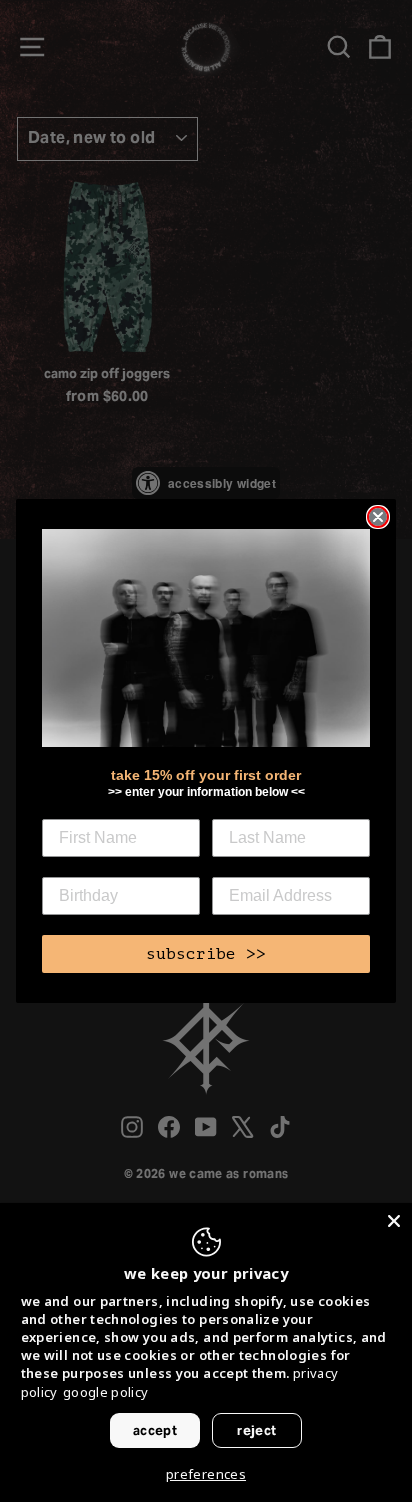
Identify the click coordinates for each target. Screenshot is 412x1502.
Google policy (106, 1392)
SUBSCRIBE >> (206, 954)
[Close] (394, 1221)
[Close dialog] (378, 517)
